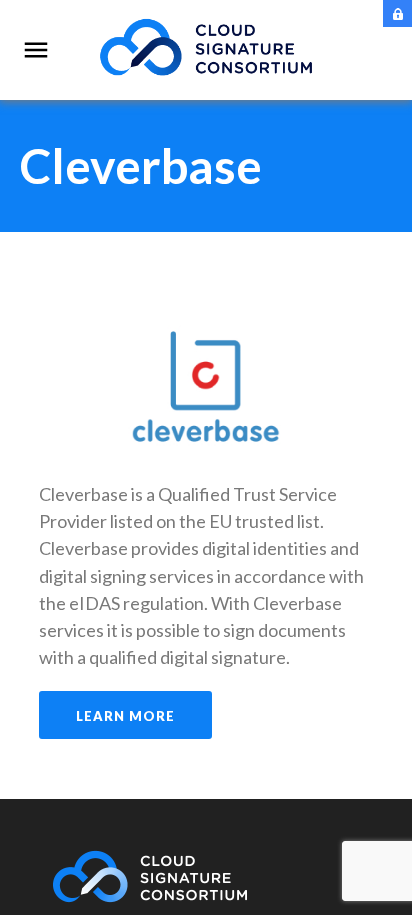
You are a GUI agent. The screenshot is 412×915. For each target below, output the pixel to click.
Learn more (125, 716)
